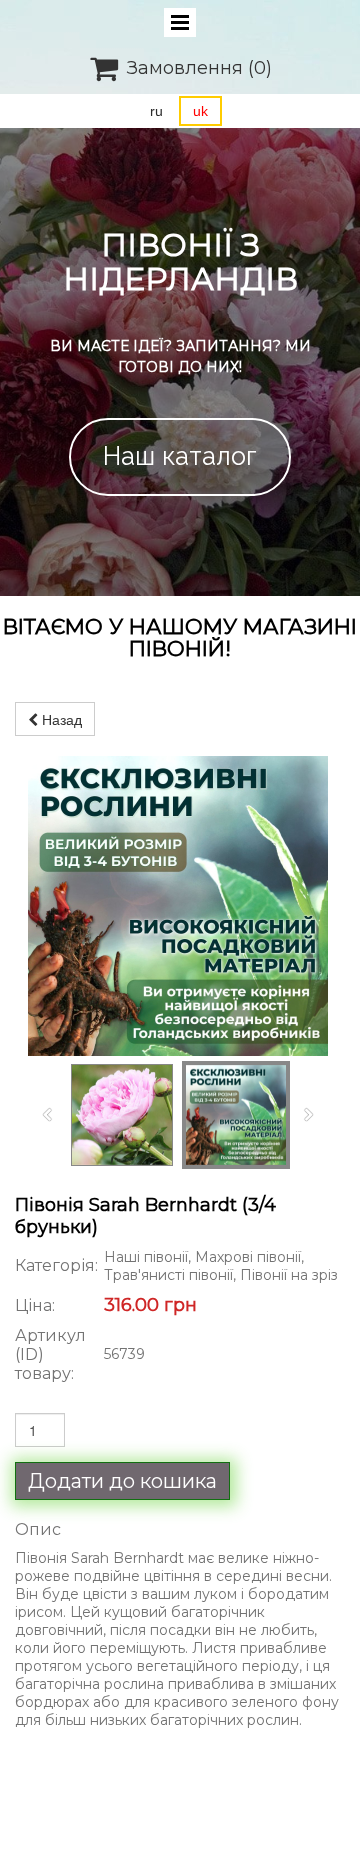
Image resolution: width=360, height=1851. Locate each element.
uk (200, 111)
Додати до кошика (122, 1481)
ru (156, 111)
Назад (60, 719)
